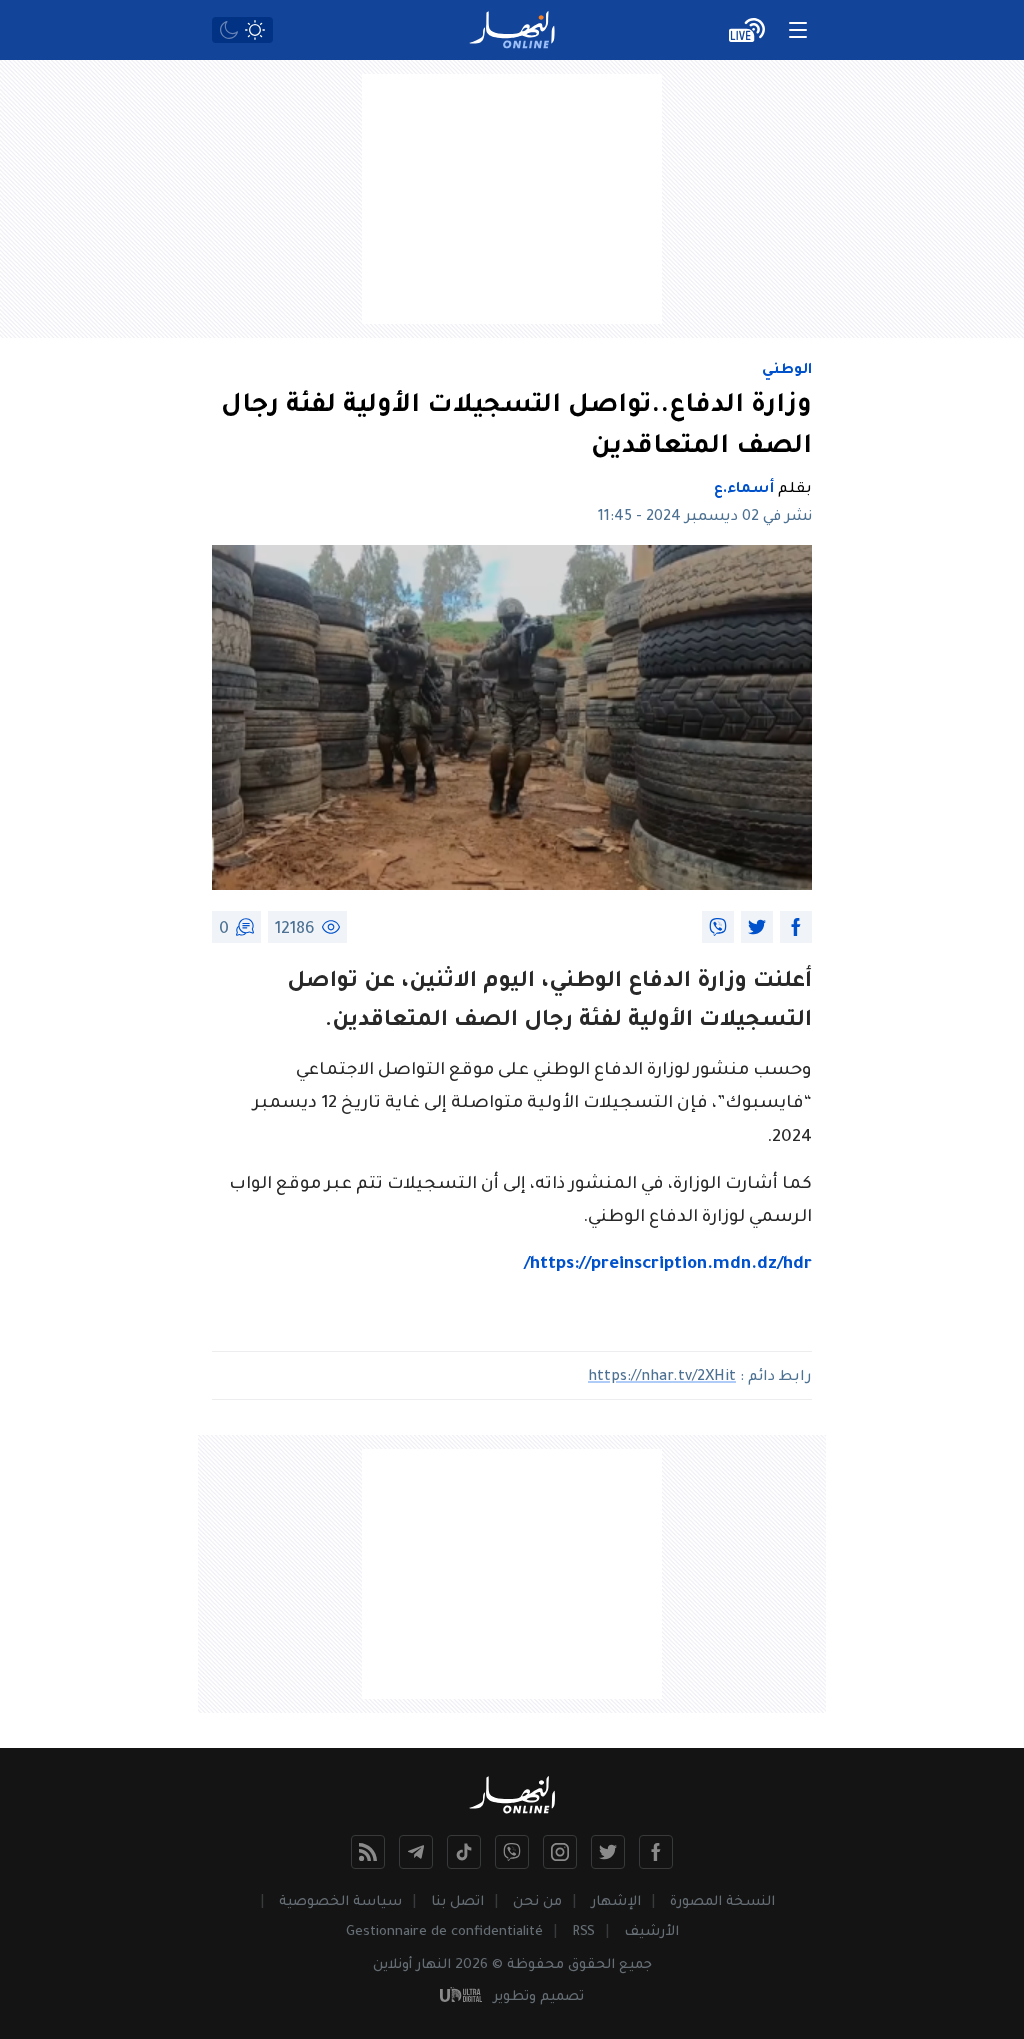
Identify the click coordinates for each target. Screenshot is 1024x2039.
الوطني (787, 371)
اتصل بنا (457, 1902)
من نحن (537, 1902)
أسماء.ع (744, 490)
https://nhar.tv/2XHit (662, 1378)
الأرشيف (651, 1932)
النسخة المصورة (722, 1902)
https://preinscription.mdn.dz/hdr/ (668, 1265)
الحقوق (591, 1965)
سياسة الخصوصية (340, 1902)
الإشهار (616, 1902)
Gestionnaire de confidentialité (444, 1932)
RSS (583, 1932)
